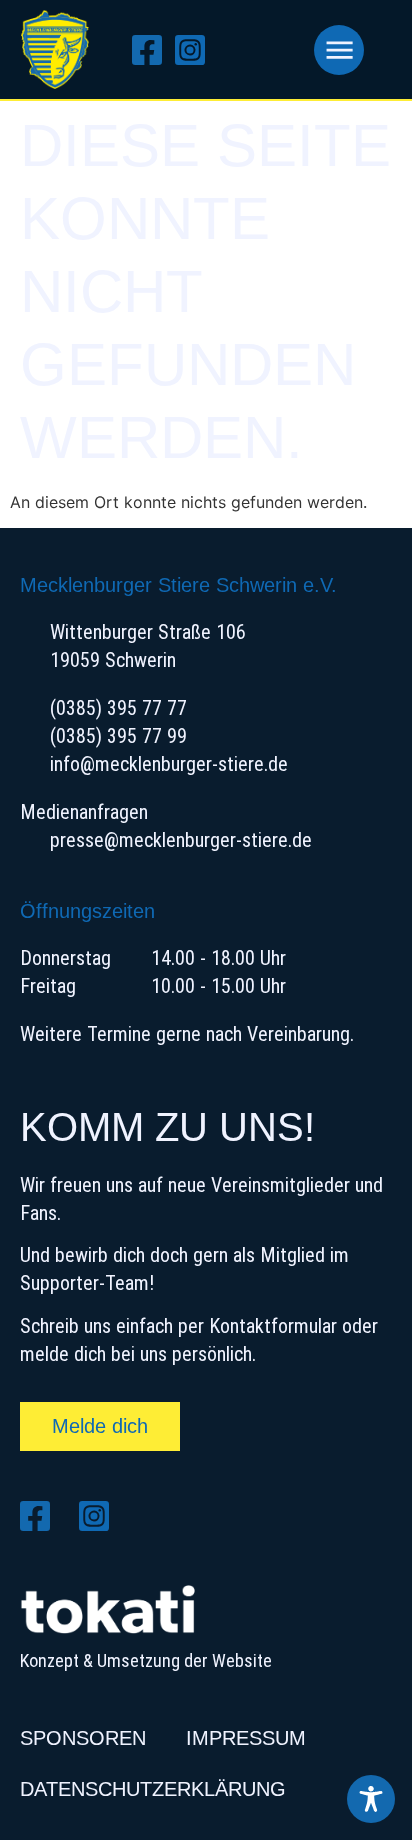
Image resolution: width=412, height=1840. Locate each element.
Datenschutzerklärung (153, 1789)
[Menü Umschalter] (339, 50)
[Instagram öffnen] (196, 50)
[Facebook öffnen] (153, 50)
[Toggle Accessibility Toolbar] (371, 1799)
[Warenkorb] (263, 50)
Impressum (246, 1738)
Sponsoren (83, 1738)
